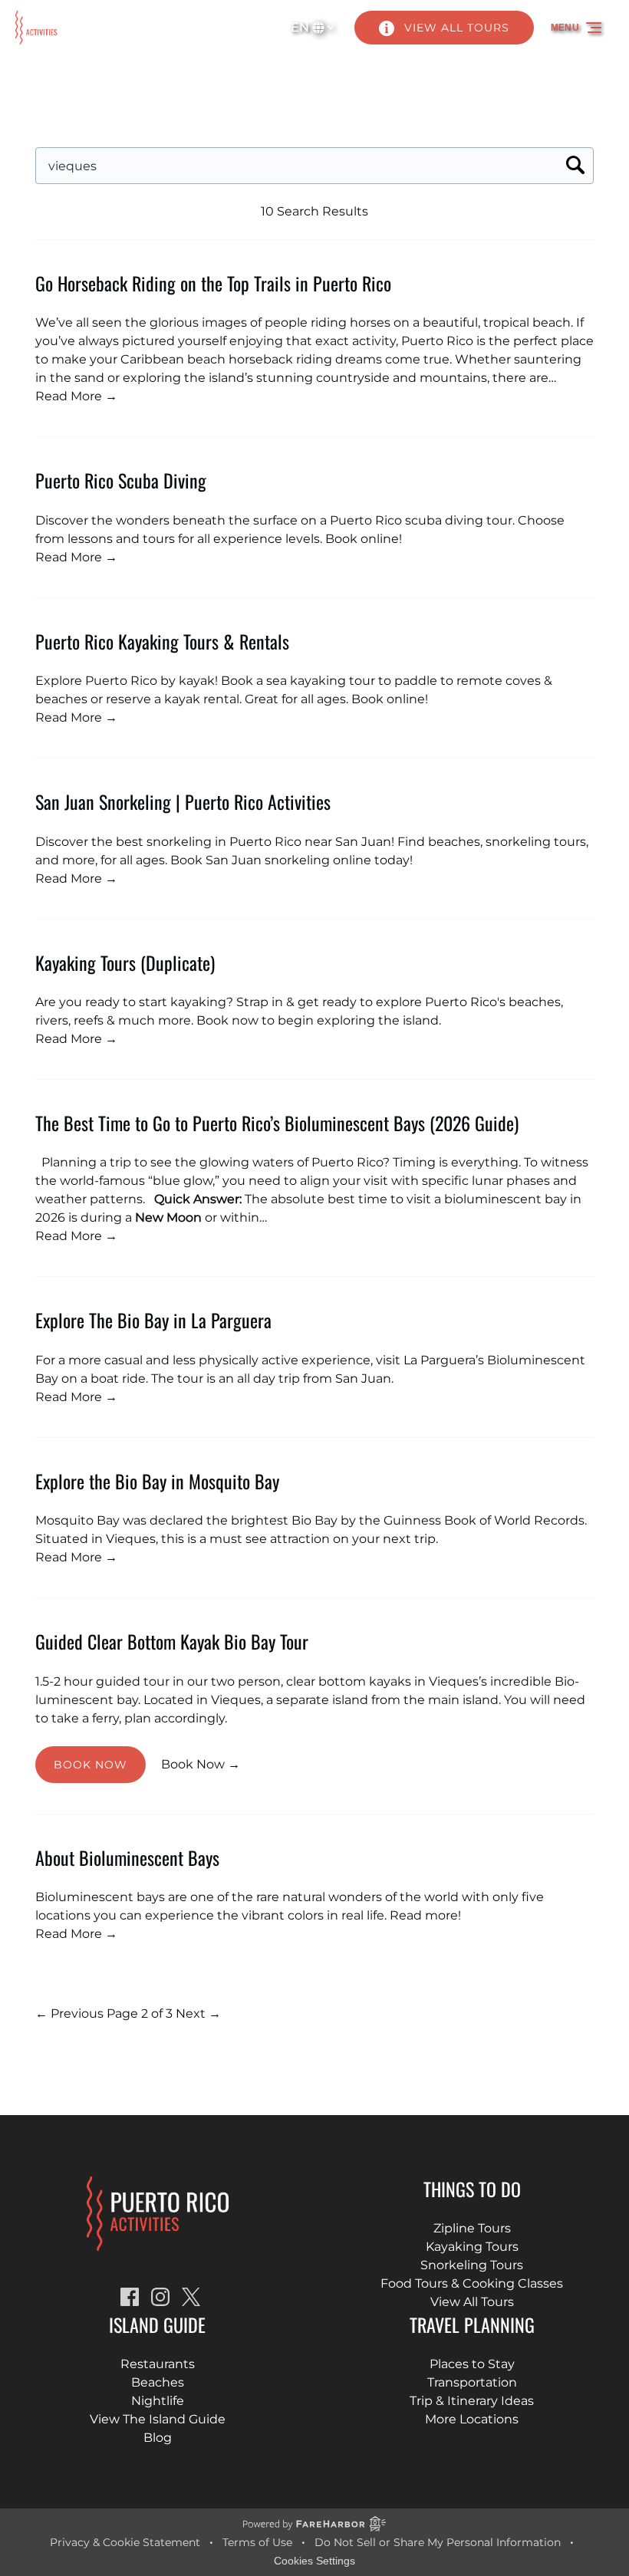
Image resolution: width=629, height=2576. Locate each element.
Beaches (158, 2382)
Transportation (472, 2382)
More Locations (472, 2419)
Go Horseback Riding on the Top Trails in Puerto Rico (213, 283)
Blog (158, 2438)
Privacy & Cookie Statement (125, 2542)
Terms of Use (257, 2542)
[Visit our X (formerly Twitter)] (191, 2297)
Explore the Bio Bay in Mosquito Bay (157, 1481)
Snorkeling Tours (472, 2265)
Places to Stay (472, 2364)
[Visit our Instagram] (160, 2297)
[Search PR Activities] (575, 166)
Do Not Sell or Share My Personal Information (438, 2542)
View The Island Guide (158, 2419)
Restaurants (158, 2364)
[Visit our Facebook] (130, 2297)
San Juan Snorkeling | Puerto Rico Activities (183, 801)
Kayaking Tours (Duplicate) (125, 962)
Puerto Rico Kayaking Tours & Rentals (162, 641)
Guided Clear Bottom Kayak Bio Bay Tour (172, 1641)
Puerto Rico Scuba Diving (121, 480)
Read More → (76, 396)
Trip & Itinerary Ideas (472, 2401)
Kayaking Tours (472, 2247)
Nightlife (158, 2401)
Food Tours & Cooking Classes (472, 2283)
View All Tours (472, 2302)
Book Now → (201, 1764)
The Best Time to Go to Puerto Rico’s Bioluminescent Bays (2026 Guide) (277, 1123)
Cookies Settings (314, 2561)
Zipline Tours (472, 2228)
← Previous (69, 2013)
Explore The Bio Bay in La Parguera (153, 1320)
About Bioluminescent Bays (127, 1857)
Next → (198, 2013)
